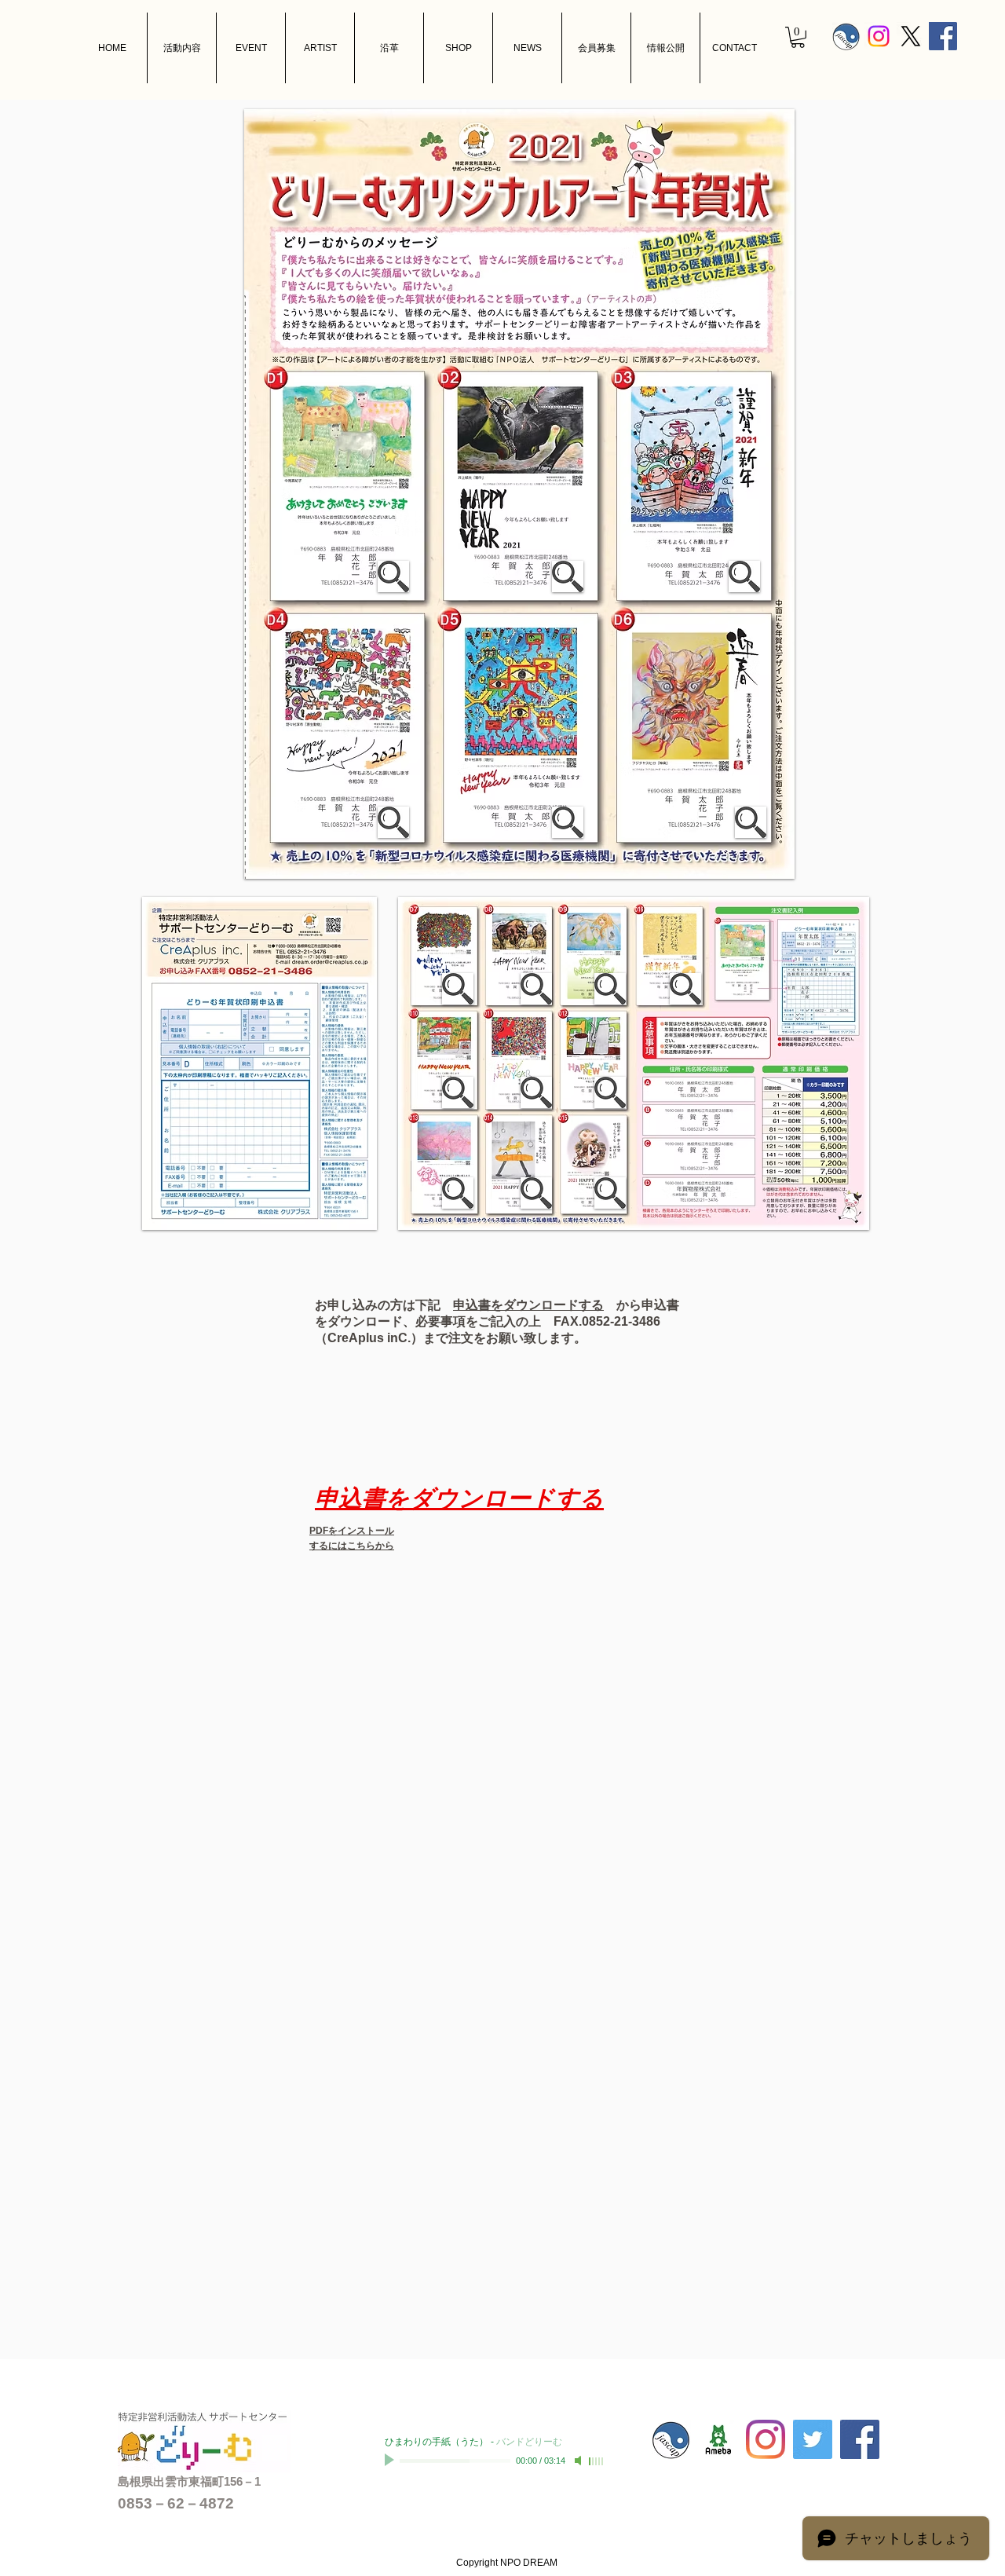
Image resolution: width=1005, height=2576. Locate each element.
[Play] (391, 2461)
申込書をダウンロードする (528, 1305)
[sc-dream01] (718, 2439)
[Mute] (579, 2461)
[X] (911, 36)
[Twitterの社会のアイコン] (813, 2439)
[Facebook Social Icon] (943, 36)
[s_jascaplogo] (846, 36)
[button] (798, 37)
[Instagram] (879, 36)
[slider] (597, 2461)
